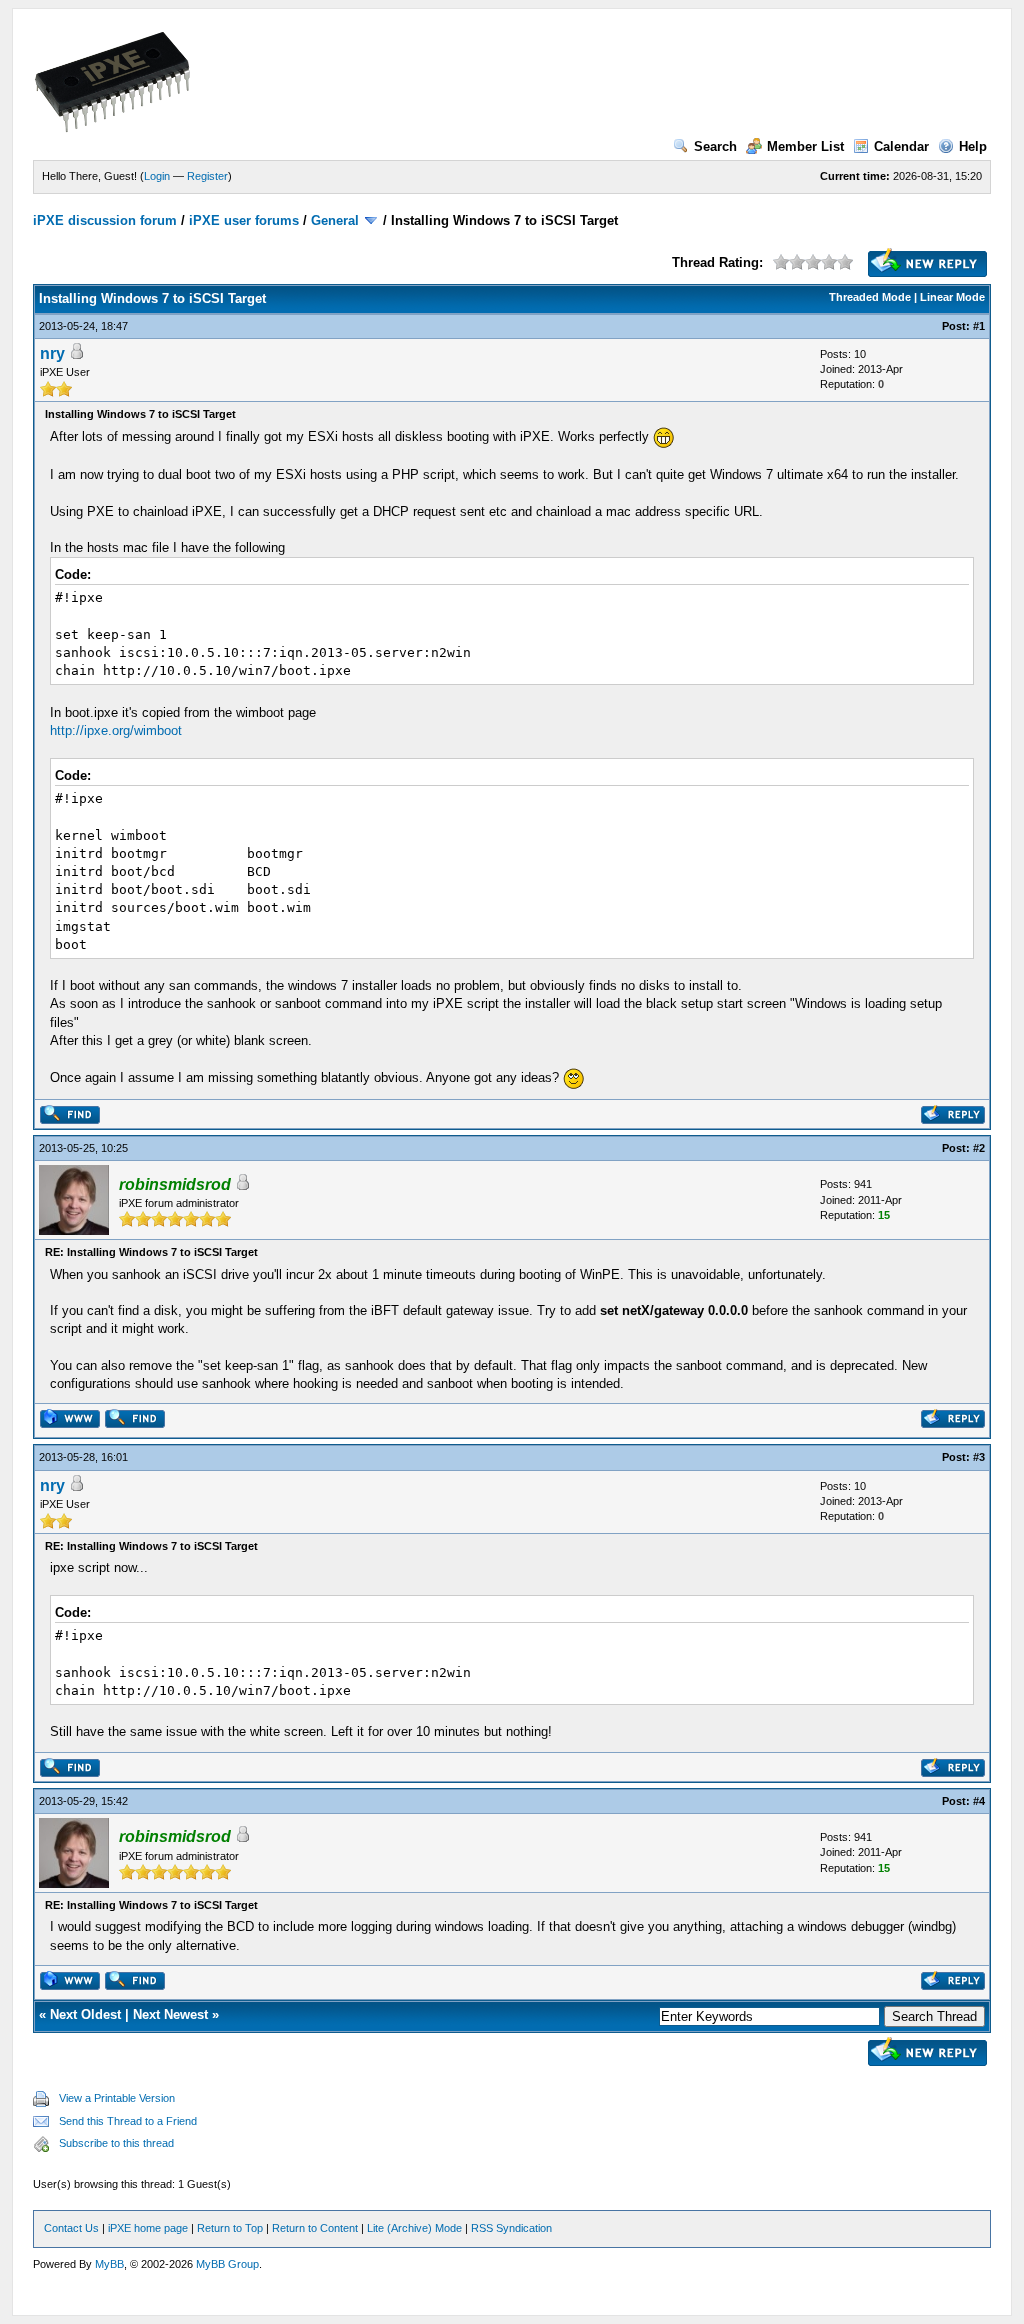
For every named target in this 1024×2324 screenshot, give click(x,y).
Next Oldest (85, 2014)
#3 (979, 1457)
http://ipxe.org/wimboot (116, 730)
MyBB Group (227, 2264)
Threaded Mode (870, 297)
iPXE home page (148, 2228)
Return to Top (230, 2228)
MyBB (109, 2264)
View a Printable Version (117, 2098)
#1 (979, 326)
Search (715, 146)
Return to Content (315, 2228)
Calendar (901, 146)
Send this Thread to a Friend (128, 2121)
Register (207, 176)
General (335, 220)
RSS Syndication (511, 2228)
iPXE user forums (244, 220)
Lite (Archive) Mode (414, 2228)
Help (973, 146)
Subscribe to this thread (116, 2143)
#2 (979, 1148)
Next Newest (170, 2014)
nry (52, 353)
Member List (805, 146)
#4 (979, 1801)
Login (157, 176)
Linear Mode (952, 297)
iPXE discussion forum (105, 220)
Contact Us (71, 2228)
